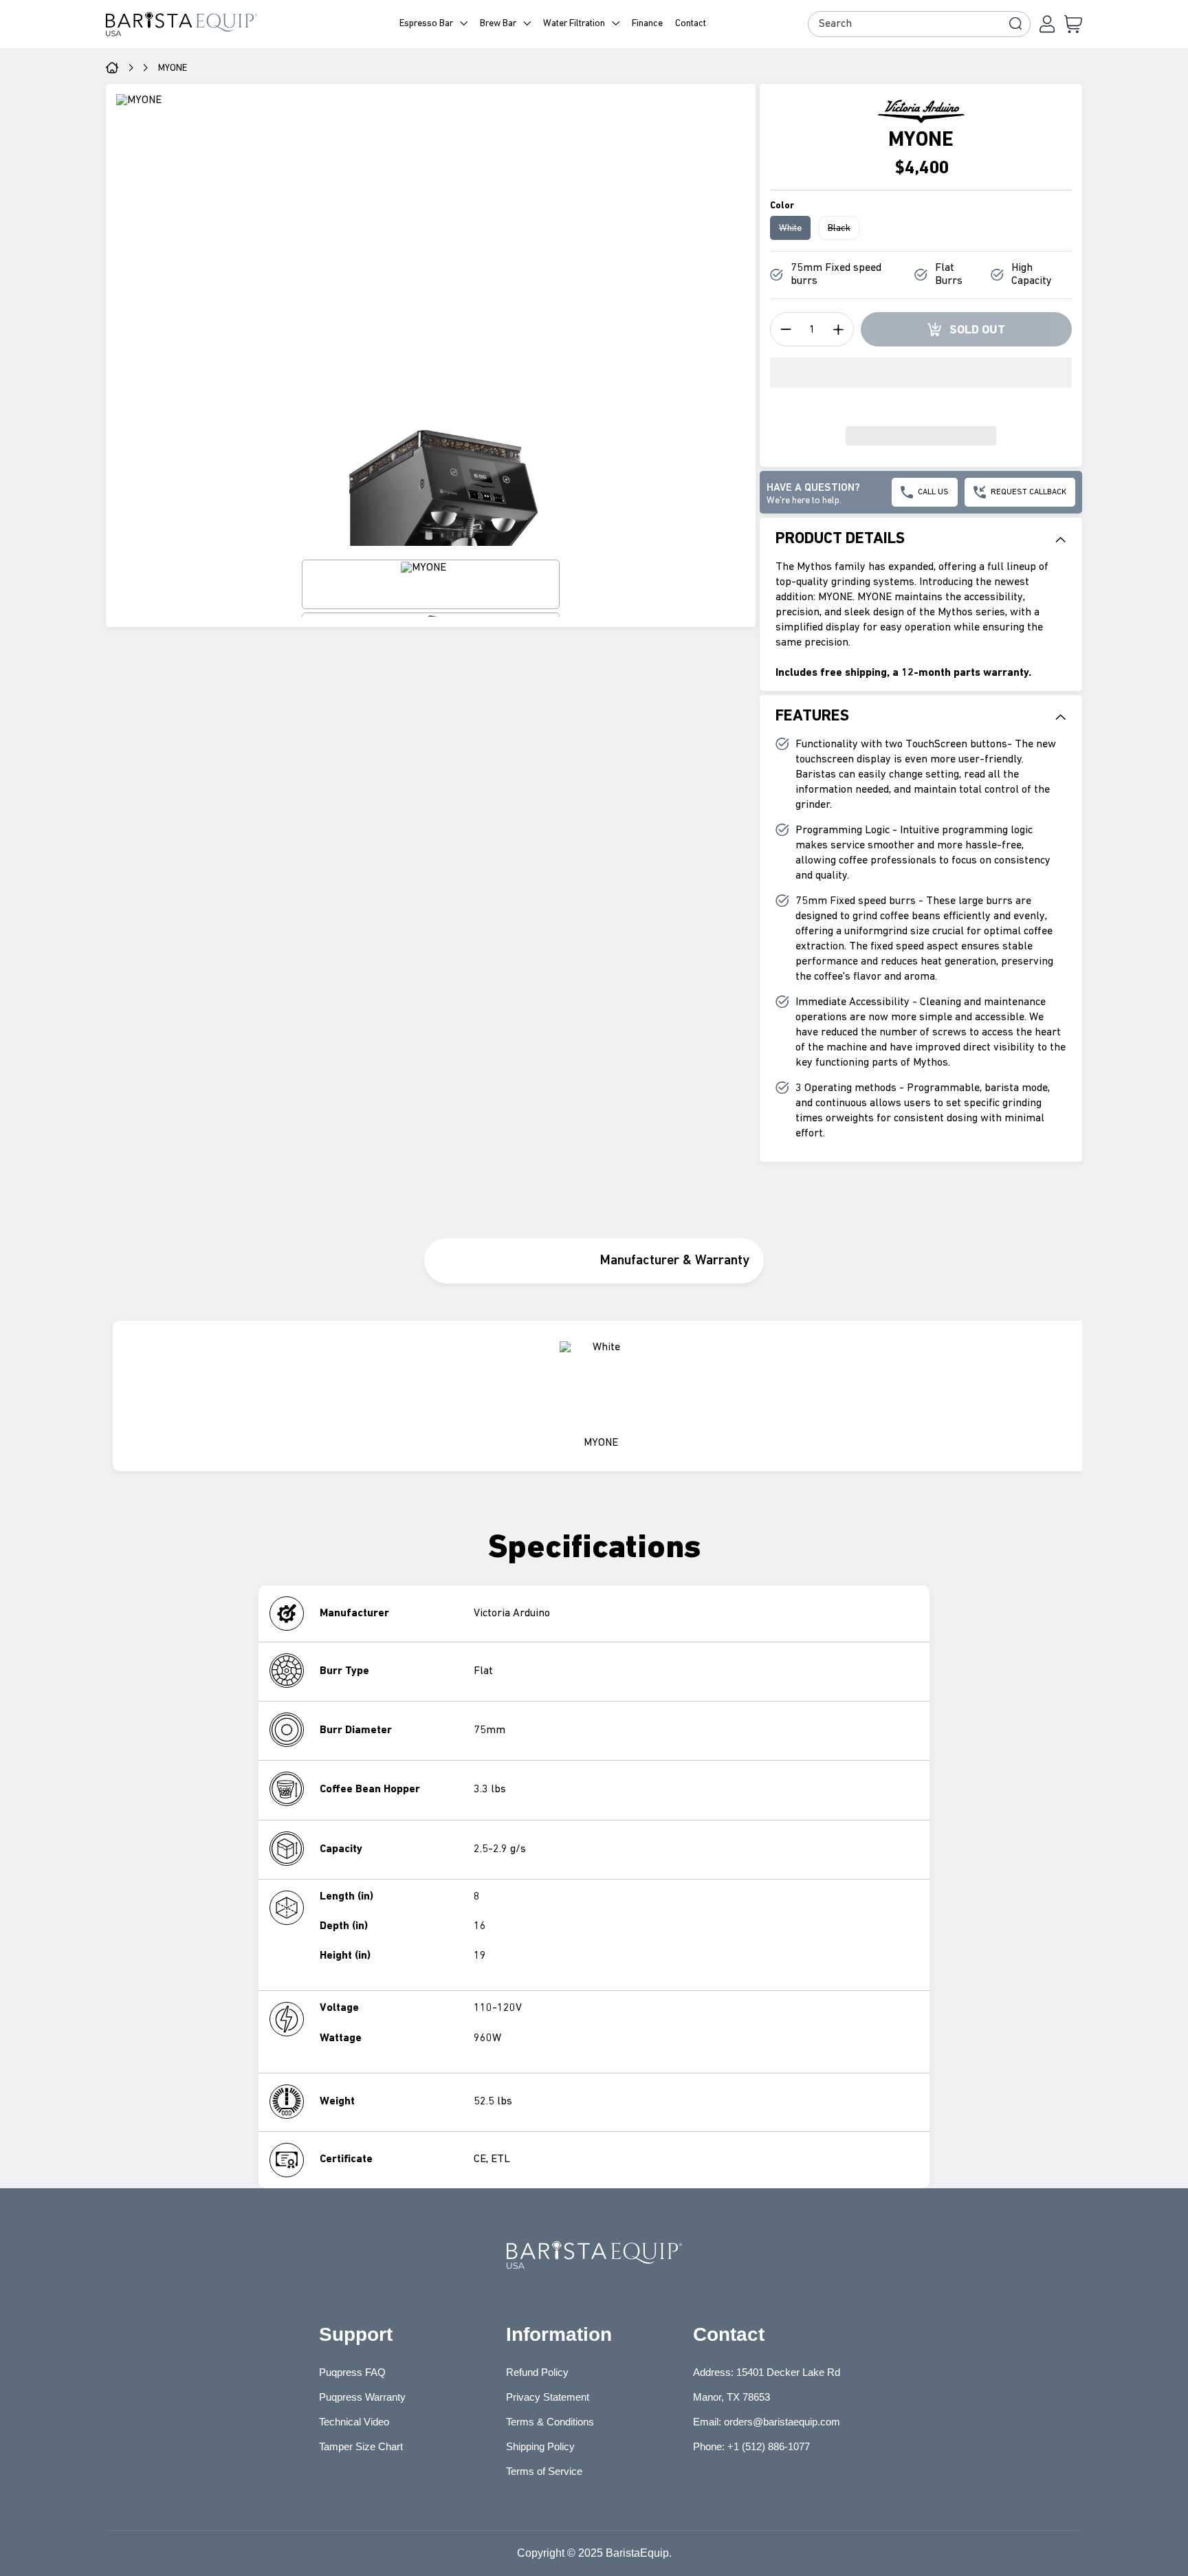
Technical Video (354, 2422)
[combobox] (919, 24)
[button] (921, 383)
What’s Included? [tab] (507, 1261)
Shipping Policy (540, 2446)
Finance (647, 24)
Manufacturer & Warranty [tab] (675, 1261)
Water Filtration (574, 24)
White (795, 231)
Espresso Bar (426, 24)
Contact (691, 24)
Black (844, 231)
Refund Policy (537, 2372)
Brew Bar (498, 24)
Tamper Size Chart (361, 2446)
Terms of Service (544, 2471)
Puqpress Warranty (362, 2397)
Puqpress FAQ (352, 2372)
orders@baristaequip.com (782, 2422)
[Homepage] (112, 69)
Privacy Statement (548, 2397)
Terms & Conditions (550, 2422)
